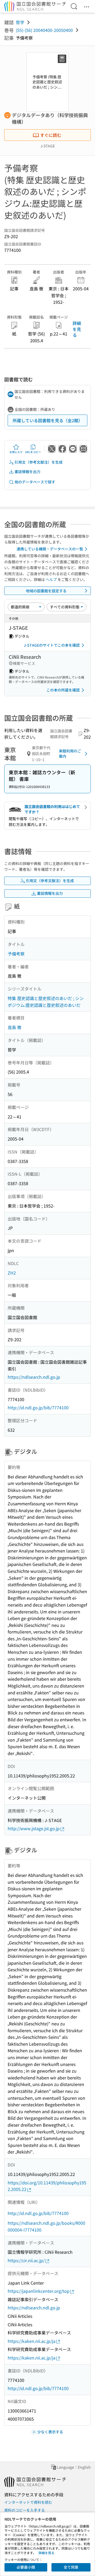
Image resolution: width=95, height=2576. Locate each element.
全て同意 (71, 2567)
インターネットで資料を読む (28, 2502)
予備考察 (16, 954)
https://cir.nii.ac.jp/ (26, 2260)
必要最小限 (26, 2567)
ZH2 (12, 1273)
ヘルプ (51, 579)
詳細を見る (77, 329)
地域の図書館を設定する (46, 591)
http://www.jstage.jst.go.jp (34, 1828)
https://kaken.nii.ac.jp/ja (32, 2341)
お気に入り (16, 452)
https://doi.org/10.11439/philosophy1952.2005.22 (47, 2186)
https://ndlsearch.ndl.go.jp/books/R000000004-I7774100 (46, 2226)
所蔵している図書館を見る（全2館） (48, 420)
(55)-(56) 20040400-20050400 (44, 30)
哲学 (20, 22)
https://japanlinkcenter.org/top (39, 2291)
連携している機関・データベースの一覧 (50, 549)
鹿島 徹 (15, 1027)
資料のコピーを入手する (25, 2510)
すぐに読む (51, 135)
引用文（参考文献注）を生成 (39, 462)
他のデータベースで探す (35, 482)
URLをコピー (33, 452)
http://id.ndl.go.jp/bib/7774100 (38, 1407)
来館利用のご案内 (70, 753)
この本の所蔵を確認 (63, 690)
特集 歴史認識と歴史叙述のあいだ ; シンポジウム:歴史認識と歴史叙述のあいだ (46, 1002)
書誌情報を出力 (27, 472)
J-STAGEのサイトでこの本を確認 (52, 645)
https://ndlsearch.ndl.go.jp (34, 1377)
